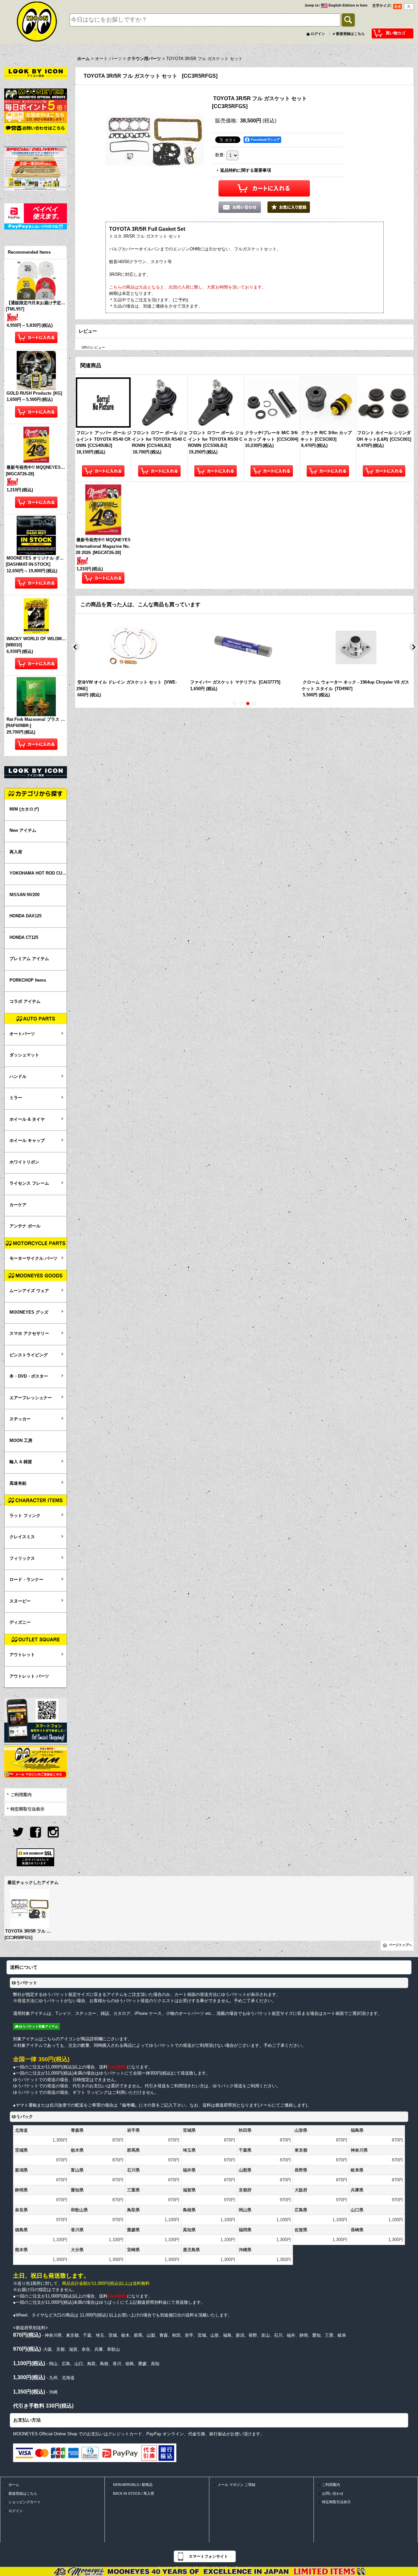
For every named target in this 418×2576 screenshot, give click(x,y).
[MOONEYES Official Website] (36, 94)
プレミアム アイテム (29, 959)
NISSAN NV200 (24, 895)
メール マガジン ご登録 (236, 2485)
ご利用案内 (21, 1795)
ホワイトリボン (24, 1162)
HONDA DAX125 (25, 916)
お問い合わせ (333, 2493)
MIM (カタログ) (24, 809)
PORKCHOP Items (28, 980)
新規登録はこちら (350, 34)
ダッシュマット (24, 1055)
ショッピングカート (25, 2502)
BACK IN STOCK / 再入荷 (134, 2493)
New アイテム (23, 830)
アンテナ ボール (25, 1226)
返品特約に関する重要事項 (246, 170)
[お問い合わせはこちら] (36, 128)
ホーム (14, 2485)
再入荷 (16, 852)
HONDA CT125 (24, 937)
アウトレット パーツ (29, 1676)
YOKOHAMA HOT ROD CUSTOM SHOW (38, 873)
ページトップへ (400, 1945)
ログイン (318, 34)
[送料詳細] (36, 116)
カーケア (18, 1205)
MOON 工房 (21, 1440)
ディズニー (20, 1622)
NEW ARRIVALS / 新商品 (133, 2485)
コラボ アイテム (25, 1001)
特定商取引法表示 (27, 1809)
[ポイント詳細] (36, 105)
